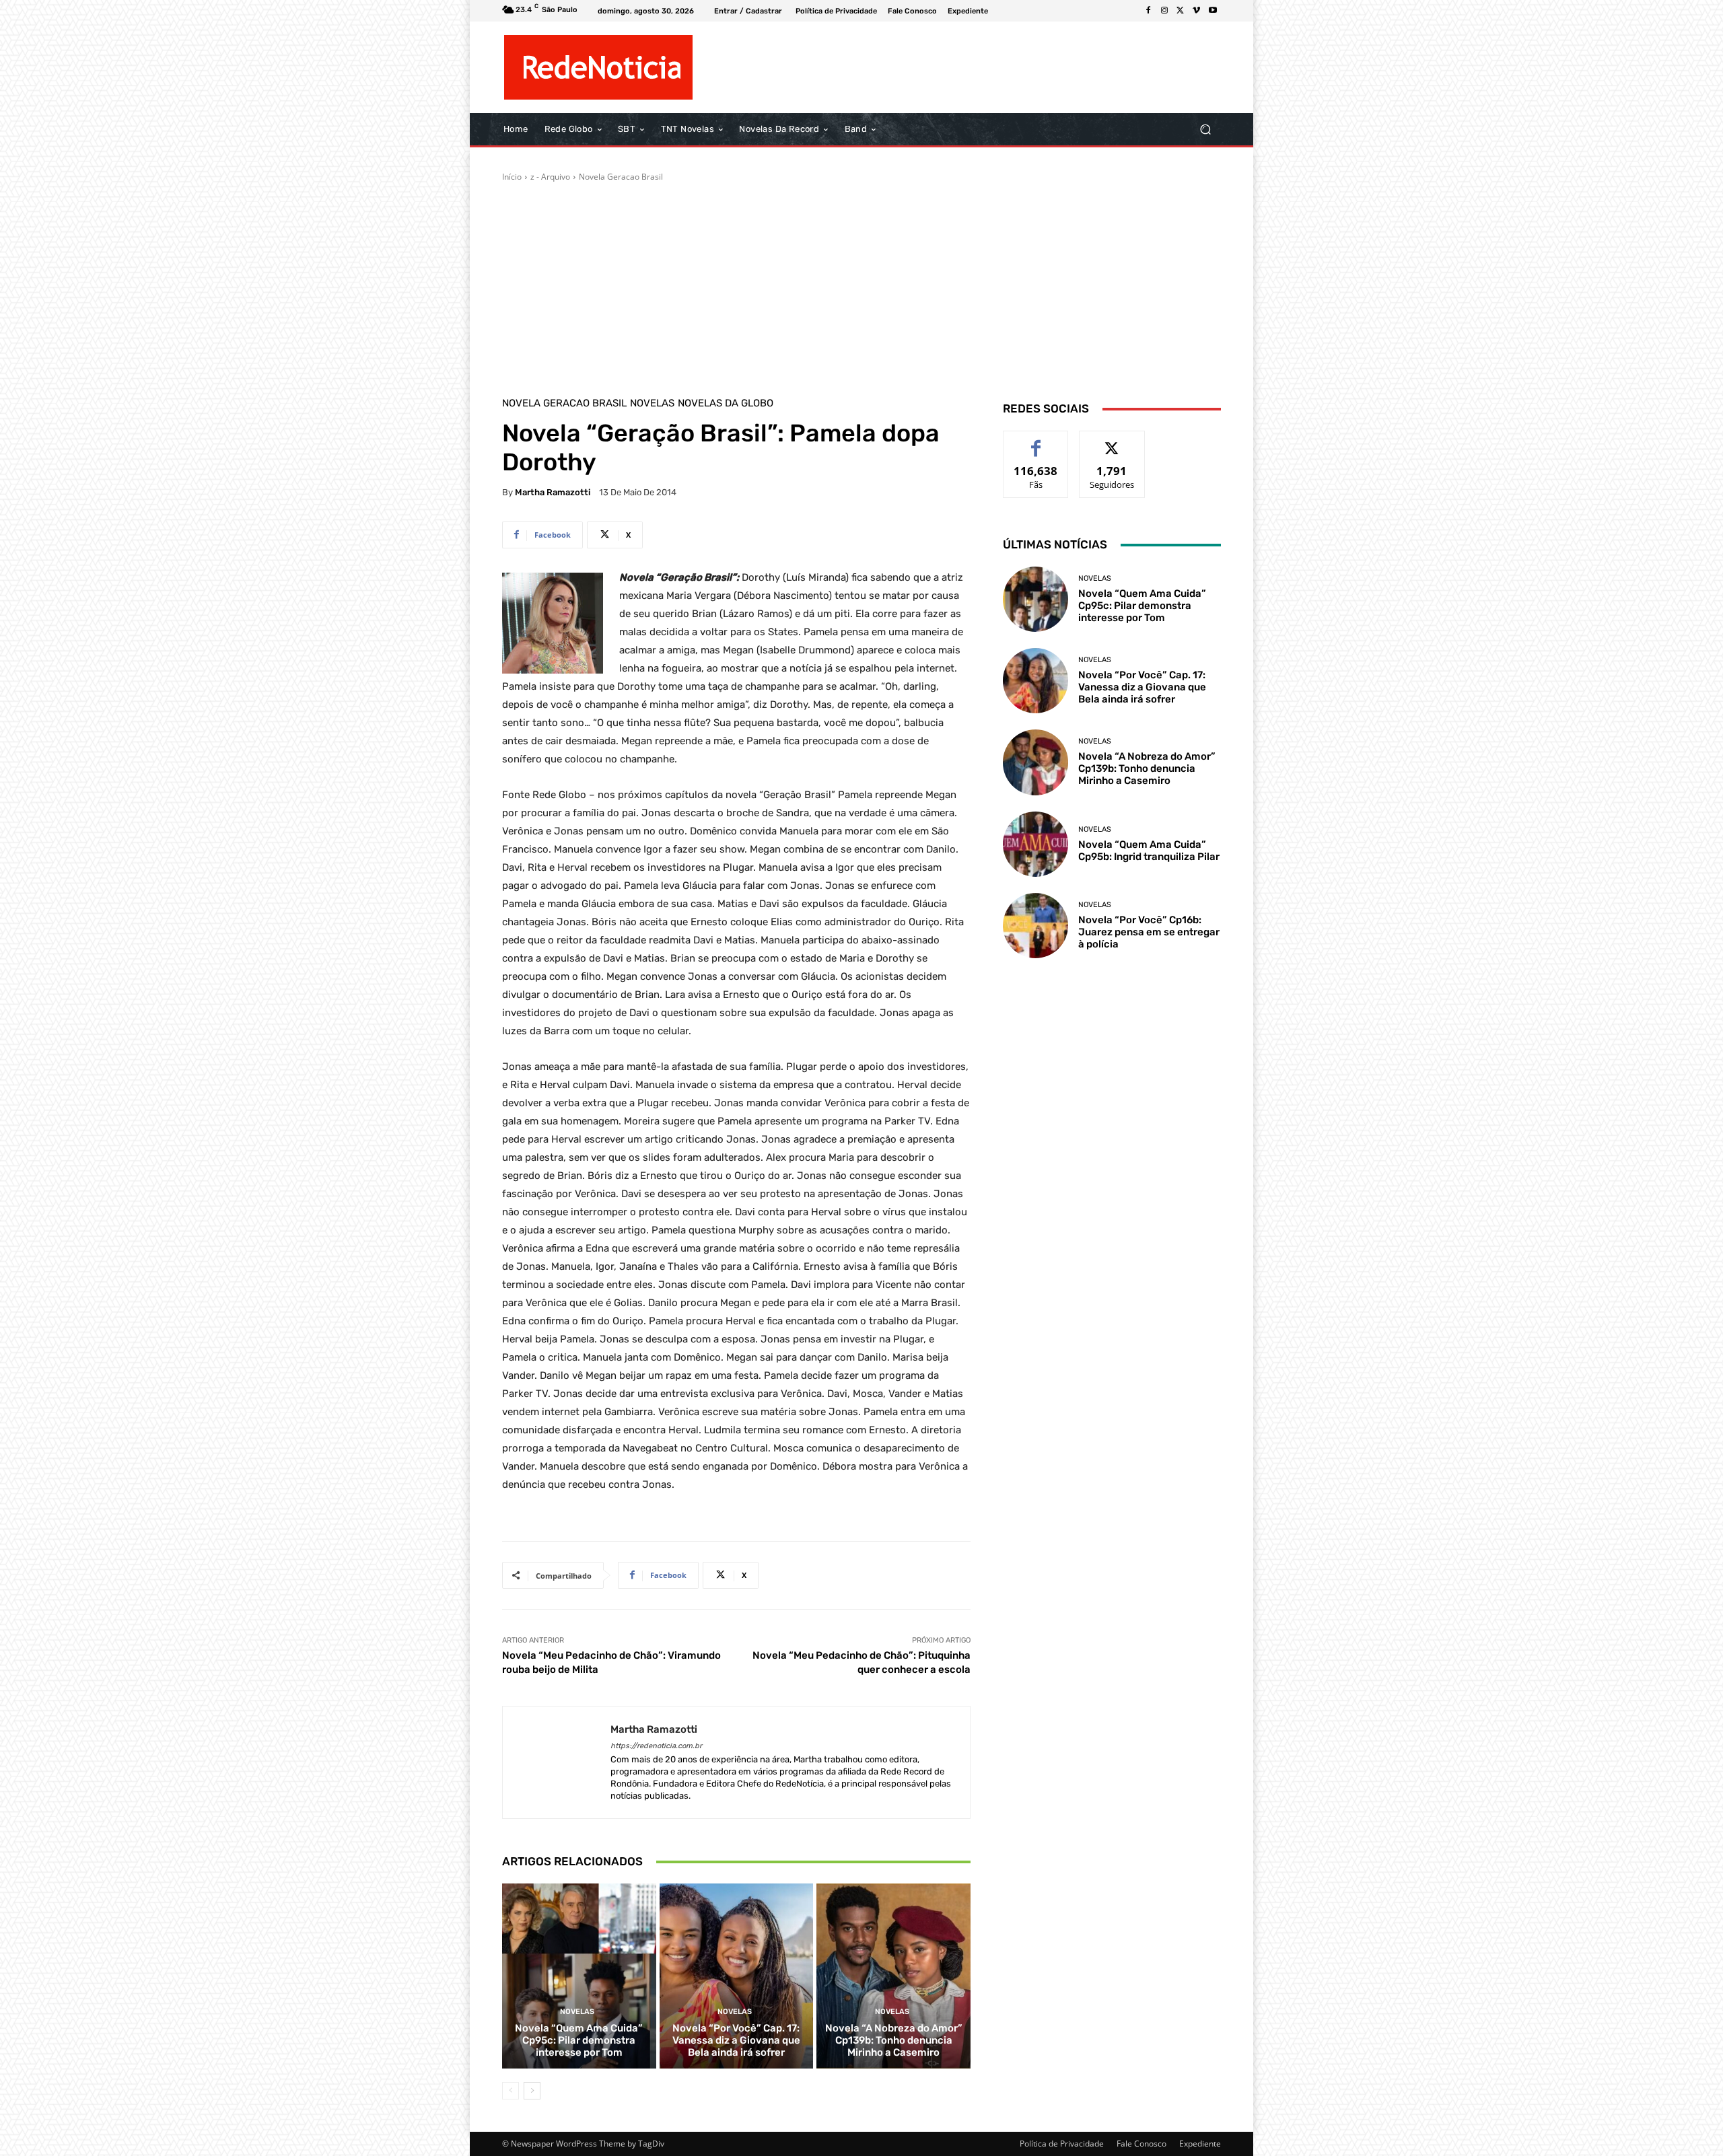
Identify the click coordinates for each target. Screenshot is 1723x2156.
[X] (1181, 11)
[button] (1205, 130)
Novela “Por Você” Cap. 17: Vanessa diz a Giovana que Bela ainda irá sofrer (736, 2040)
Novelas (652, 403)
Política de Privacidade (1062, 2144)
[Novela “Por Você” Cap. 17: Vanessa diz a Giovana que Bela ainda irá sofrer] (737, 1976)
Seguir (1112, 441)
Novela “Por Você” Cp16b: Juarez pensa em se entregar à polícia (1149, 932)
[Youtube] (1213, 11)
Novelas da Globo (726, 403)
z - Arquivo (550, 177)
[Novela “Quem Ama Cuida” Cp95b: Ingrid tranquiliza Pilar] (1035, 844)
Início (512, 177)
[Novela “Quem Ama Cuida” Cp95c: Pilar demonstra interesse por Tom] (579, 1976)
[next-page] (532, 2091)
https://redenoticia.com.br (656, 1746)
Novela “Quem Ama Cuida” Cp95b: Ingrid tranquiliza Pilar (1149, 851)
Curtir (1036, 441)
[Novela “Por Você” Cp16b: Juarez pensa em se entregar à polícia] (1035, 926)
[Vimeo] (1197, 11)
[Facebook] (1148, 11)
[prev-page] (511, 2091)
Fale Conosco (1141, 2144)
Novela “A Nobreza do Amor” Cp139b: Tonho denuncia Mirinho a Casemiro (894, 2040)
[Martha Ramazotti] (557, 1763)
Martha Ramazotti (553, 492)
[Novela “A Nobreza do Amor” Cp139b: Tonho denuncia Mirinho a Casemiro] (893, 1976)
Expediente (1200, 2144)
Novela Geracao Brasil (621, 177)
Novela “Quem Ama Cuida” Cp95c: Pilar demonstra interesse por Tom (579, 2040)
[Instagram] (1164, 11)
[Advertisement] (861, 284)
